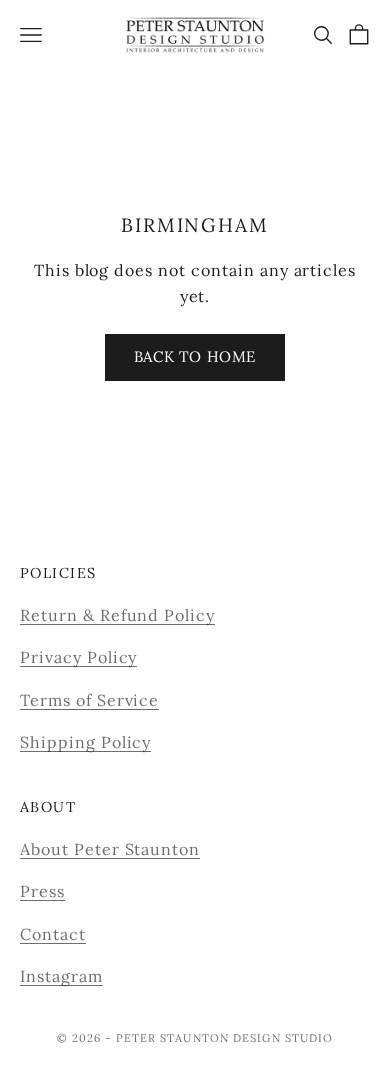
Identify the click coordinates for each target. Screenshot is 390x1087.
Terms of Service (89, 700)
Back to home (195, 356)
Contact (53, 934)
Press (42, 891)
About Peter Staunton (110, 849)
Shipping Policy (85, 742)
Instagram (61, 976)
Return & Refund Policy (117, 615)
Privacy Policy (78, 657)
